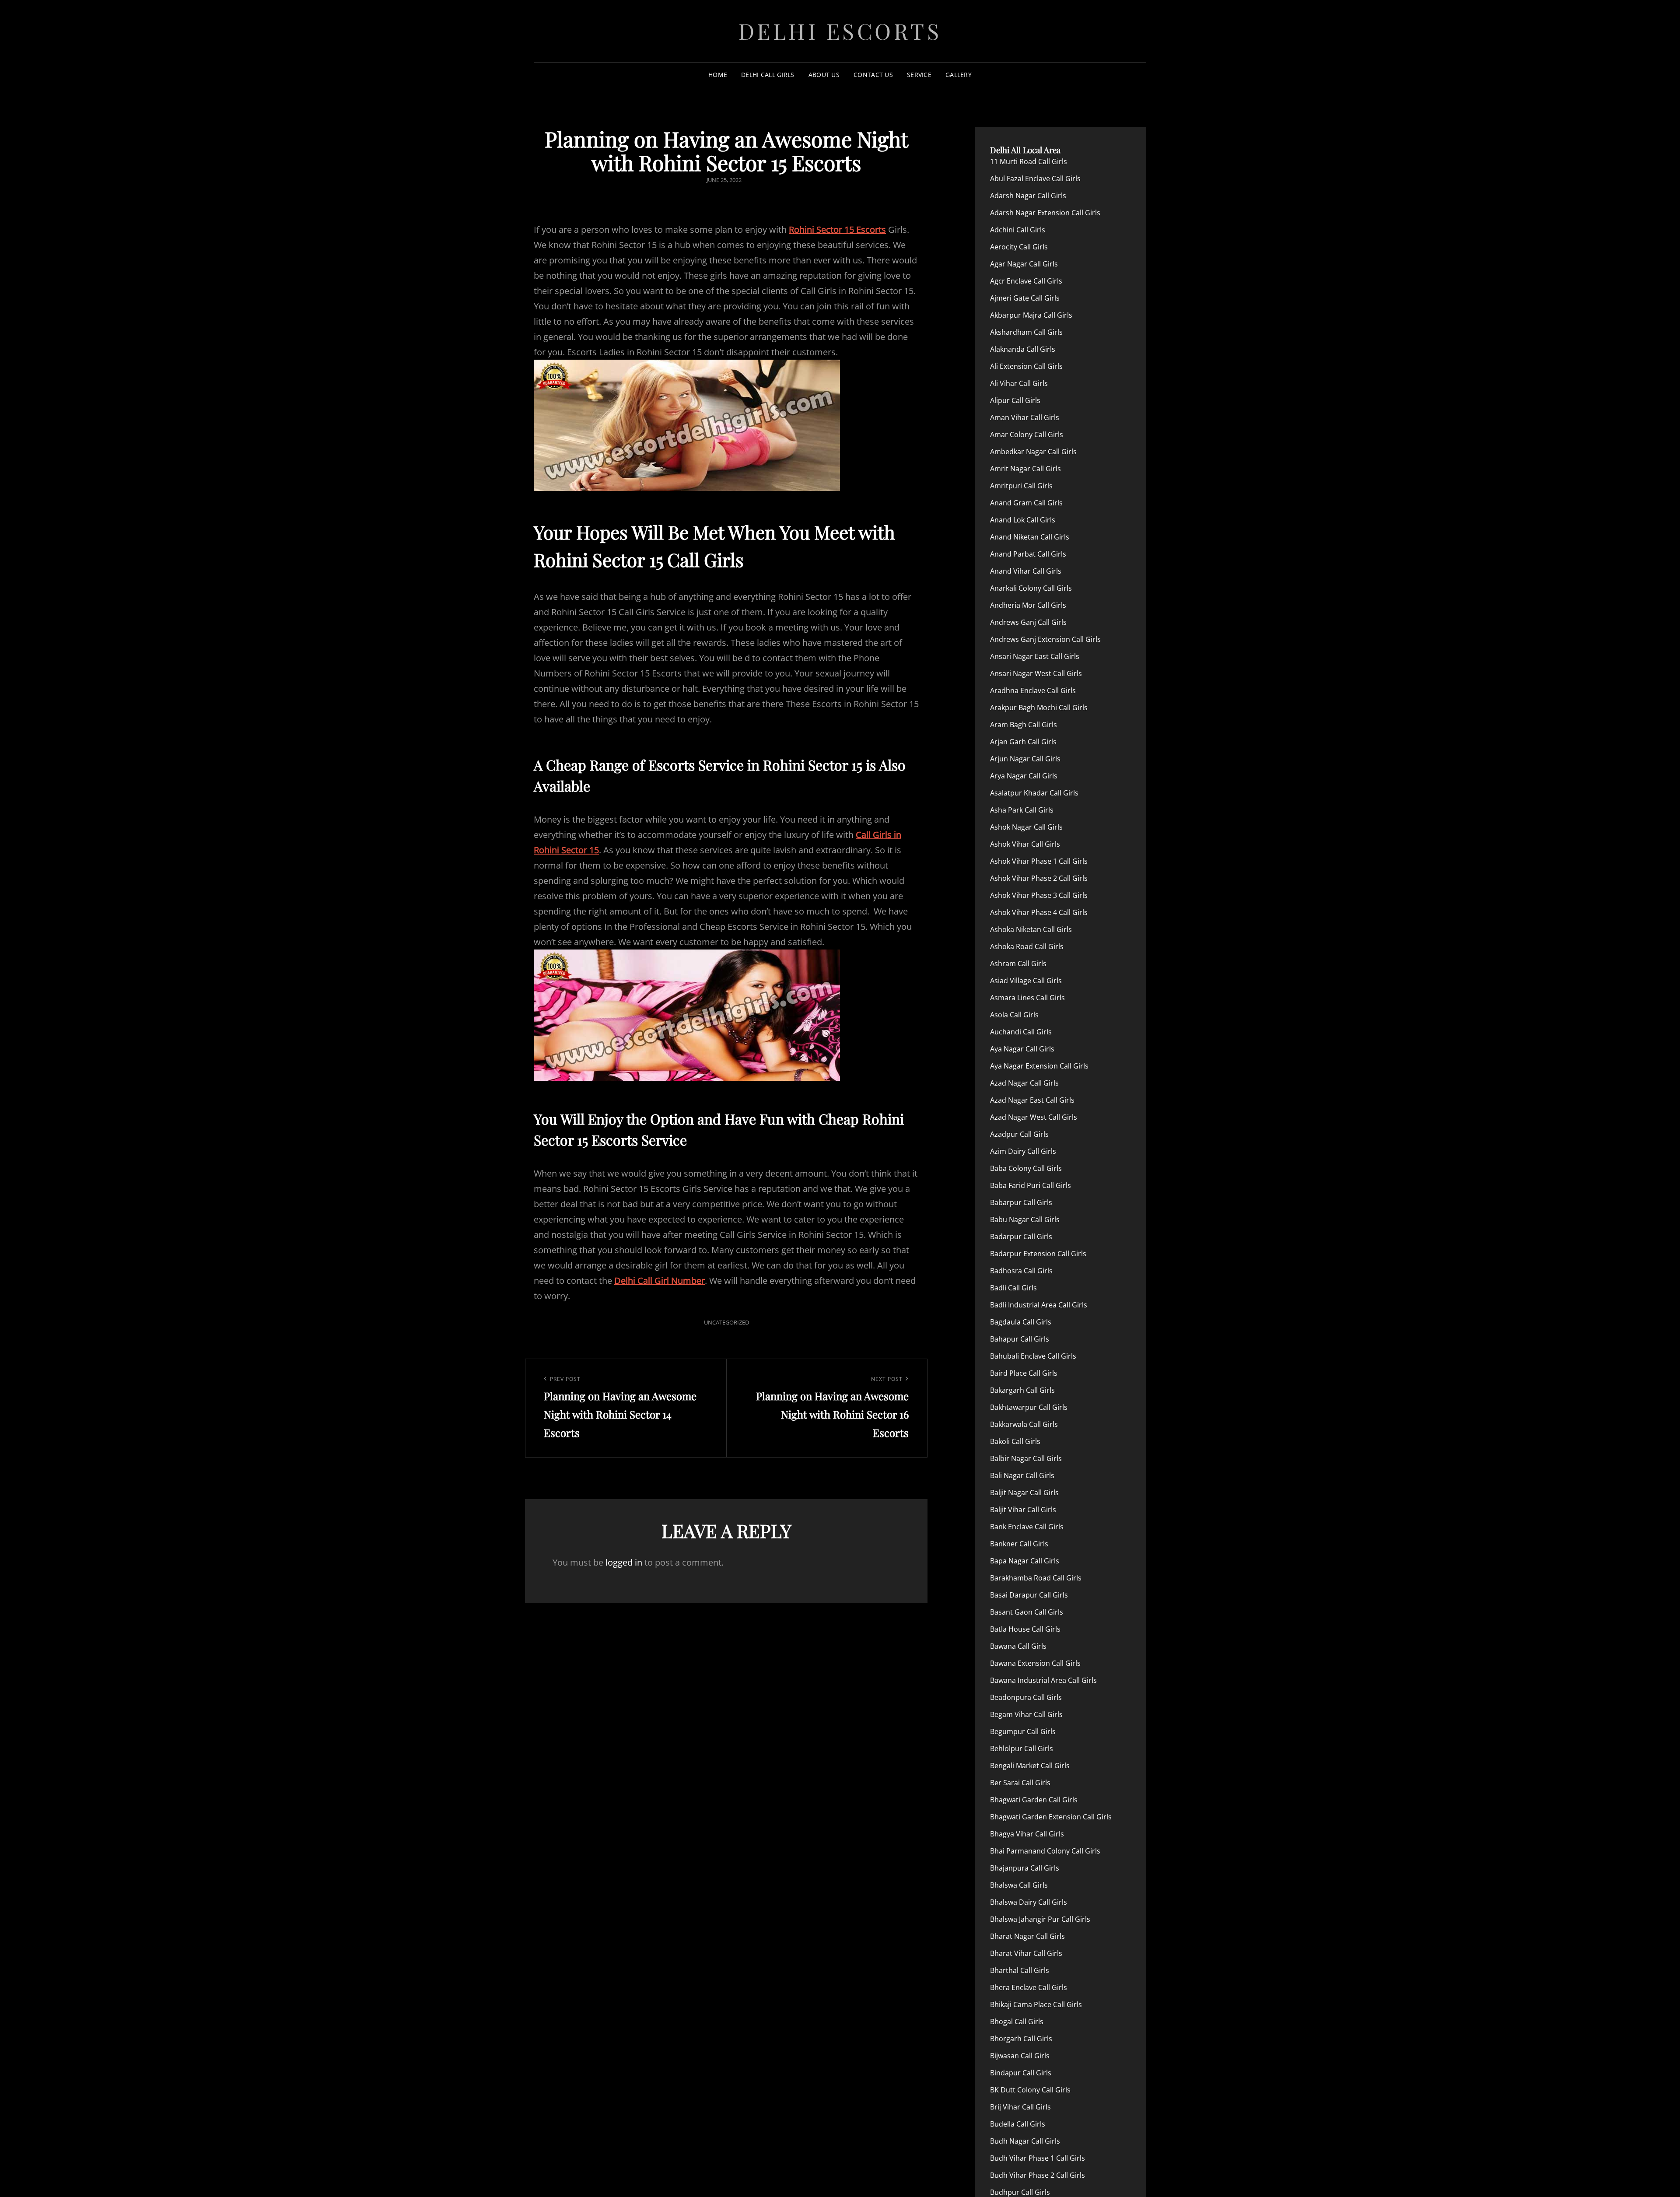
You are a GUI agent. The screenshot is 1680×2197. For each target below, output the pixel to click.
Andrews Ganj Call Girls (1028, 622)
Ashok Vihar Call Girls (1025, 844)
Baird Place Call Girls (1024, 1373)
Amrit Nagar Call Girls (1025, 469)
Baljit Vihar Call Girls (1023, 1510)
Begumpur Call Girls (1023, 1731)
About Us (824, 75)
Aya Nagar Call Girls (1022, 1049)
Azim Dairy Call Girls (1023, 1151)
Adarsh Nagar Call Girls (1028, 196)
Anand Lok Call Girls (1023, 520)
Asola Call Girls (1014, 1015)
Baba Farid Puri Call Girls (1031, 1185)
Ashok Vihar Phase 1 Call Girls (1039, 861)
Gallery (959, 75)
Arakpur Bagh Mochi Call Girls (1039, 708)
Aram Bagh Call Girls (1024, 725)
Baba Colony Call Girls (1026, 1168)
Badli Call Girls (1013, 1288)
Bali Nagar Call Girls (1022, 1475)
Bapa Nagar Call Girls (1025, 1561)
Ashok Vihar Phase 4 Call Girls (1039, 912)
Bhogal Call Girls (1017, 2022)
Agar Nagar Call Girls (1024, 264)
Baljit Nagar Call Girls (1024, 1493)
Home (718, 75)
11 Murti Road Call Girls (1029, 161)
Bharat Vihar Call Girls (1026, 1953)
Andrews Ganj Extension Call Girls (1045, 639)
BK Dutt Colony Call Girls (1030, 2090)
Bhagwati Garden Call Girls (1034, 1800)
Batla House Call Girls (1025, 1629)
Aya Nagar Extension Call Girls (1039, 1066)
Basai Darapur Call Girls (1029, 1595)
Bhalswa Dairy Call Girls (1029, 1902)
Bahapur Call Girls (1020, 1339)
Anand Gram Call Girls (1026, 503)
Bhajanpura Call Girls (1025, 1868)
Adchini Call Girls (1018, 230)
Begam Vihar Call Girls (1026, 1714)
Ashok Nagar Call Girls (1026, 827)
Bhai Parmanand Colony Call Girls (1045, 1851)
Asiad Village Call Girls (1026, 981)
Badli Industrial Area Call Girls (1039, 1305)
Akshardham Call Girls (1026, 332)
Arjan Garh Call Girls (1023, 742)
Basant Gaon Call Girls (1027, 1612)
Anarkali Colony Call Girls (1031, 588)
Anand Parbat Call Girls (1028, 554)
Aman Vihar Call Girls (1025, 417)
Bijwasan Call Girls (1020, 2056)
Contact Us (873, 75)
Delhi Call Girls (768, 75)
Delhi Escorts (840, 31)
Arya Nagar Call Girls (1024, 776)
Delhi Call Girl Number (660, 1281)
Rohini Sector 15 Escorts (837, 230)
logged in (624, 1562)
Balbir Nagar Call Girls (1026, 1458)
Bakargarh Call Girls (1022, 1390)
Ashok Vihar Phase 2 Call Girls (1039, 878)
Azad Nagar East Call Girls (1032, 1100)
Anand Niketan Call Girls (1030, 537)
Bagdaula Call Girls (1021, 1322)
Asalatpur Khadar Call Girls (1034, 793)
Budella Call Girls (1018, 2124)
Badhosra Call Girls (1021, 1271)
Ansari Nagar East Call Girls (1035, 656)
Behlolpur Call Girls (1022, 1748)
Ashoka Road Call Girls (1027, 946)
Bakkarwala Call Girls (1024, 1424)
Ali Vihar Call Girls (1019, 383)
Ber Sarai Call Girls (1020, 1783)
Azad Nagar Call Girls (1024, 1083)
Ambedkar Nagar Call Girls (1033, 452)
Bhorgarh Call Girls (1021, 2039)
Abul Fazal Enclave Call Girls (1035, 179)
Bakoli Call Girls (1015, 1441)
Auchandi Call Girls (1021, 1032)
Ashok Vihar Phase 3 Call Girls (1039, 895)
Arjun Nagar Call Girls (1025, 759)
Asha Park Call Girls (1022, 810)
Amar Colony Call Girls (1027, 434)
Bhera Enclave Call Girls (1029, 1987)
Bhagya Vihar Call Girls (1027, 1834)
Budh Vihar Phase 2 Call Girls (1038, 2175)
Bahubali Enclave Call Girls (1033, 1356)
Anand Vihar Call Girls (1026, 571)
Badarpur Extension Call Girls (1038, 1254)
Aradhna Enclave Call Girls (1033, 690)
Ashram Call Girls (1018, 964)
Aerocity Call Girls (1019, 247)
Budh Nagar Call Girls (1025, 2141)
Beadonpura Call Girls (1026, 1697)
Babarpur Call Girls (1021, 1202)
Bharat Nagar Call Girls (1027, 1936)
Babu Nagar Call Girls (1025, 1219)
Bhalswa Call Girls (1019, 1885)
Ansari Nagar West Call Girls (1036, 673)
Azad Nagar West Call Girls (1034, 1117)
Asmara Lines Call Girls (1027, 998)
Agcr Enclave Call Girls (1026, 281)
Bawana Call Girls (1018, 1646)
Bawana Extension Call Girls (1035, 1663)
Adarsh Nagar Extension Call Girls (1045, 213)
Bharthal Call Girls (1020, 1970)
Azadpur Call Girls (1019, 1134)
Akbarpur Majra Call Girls (1031, 315)
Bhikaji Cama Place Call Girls (1036, 2004)
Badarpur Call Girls (1021, 1237)
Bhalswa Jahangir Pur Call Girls (1040, 1919)
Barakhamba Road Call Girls (1036, 1578)
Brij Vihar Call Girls (1020, 2107)
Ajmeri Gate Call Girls (1025, 298)
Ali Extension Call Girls (1026, 366)
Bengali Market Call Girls (1030, 1766)
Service (919, 75)
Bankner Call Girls (1019, 1544)
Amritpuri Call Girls (1021, 486)
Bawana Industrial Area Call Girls (1043, 1680)
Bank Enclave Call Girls (1027, 1527)
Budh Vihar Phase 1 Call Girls (1038, 2158)
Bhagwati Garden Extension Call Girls (1051, 1817)
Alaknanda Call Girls (1023, 349)
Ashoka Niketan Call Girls (1031, 929)
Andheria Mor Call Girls (1028, 605)
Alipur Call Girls (1015, 400)
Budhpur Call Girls (1020, 2192)
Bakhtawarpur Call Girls (1029, 1407)
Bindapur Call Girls (1021, 2073)
